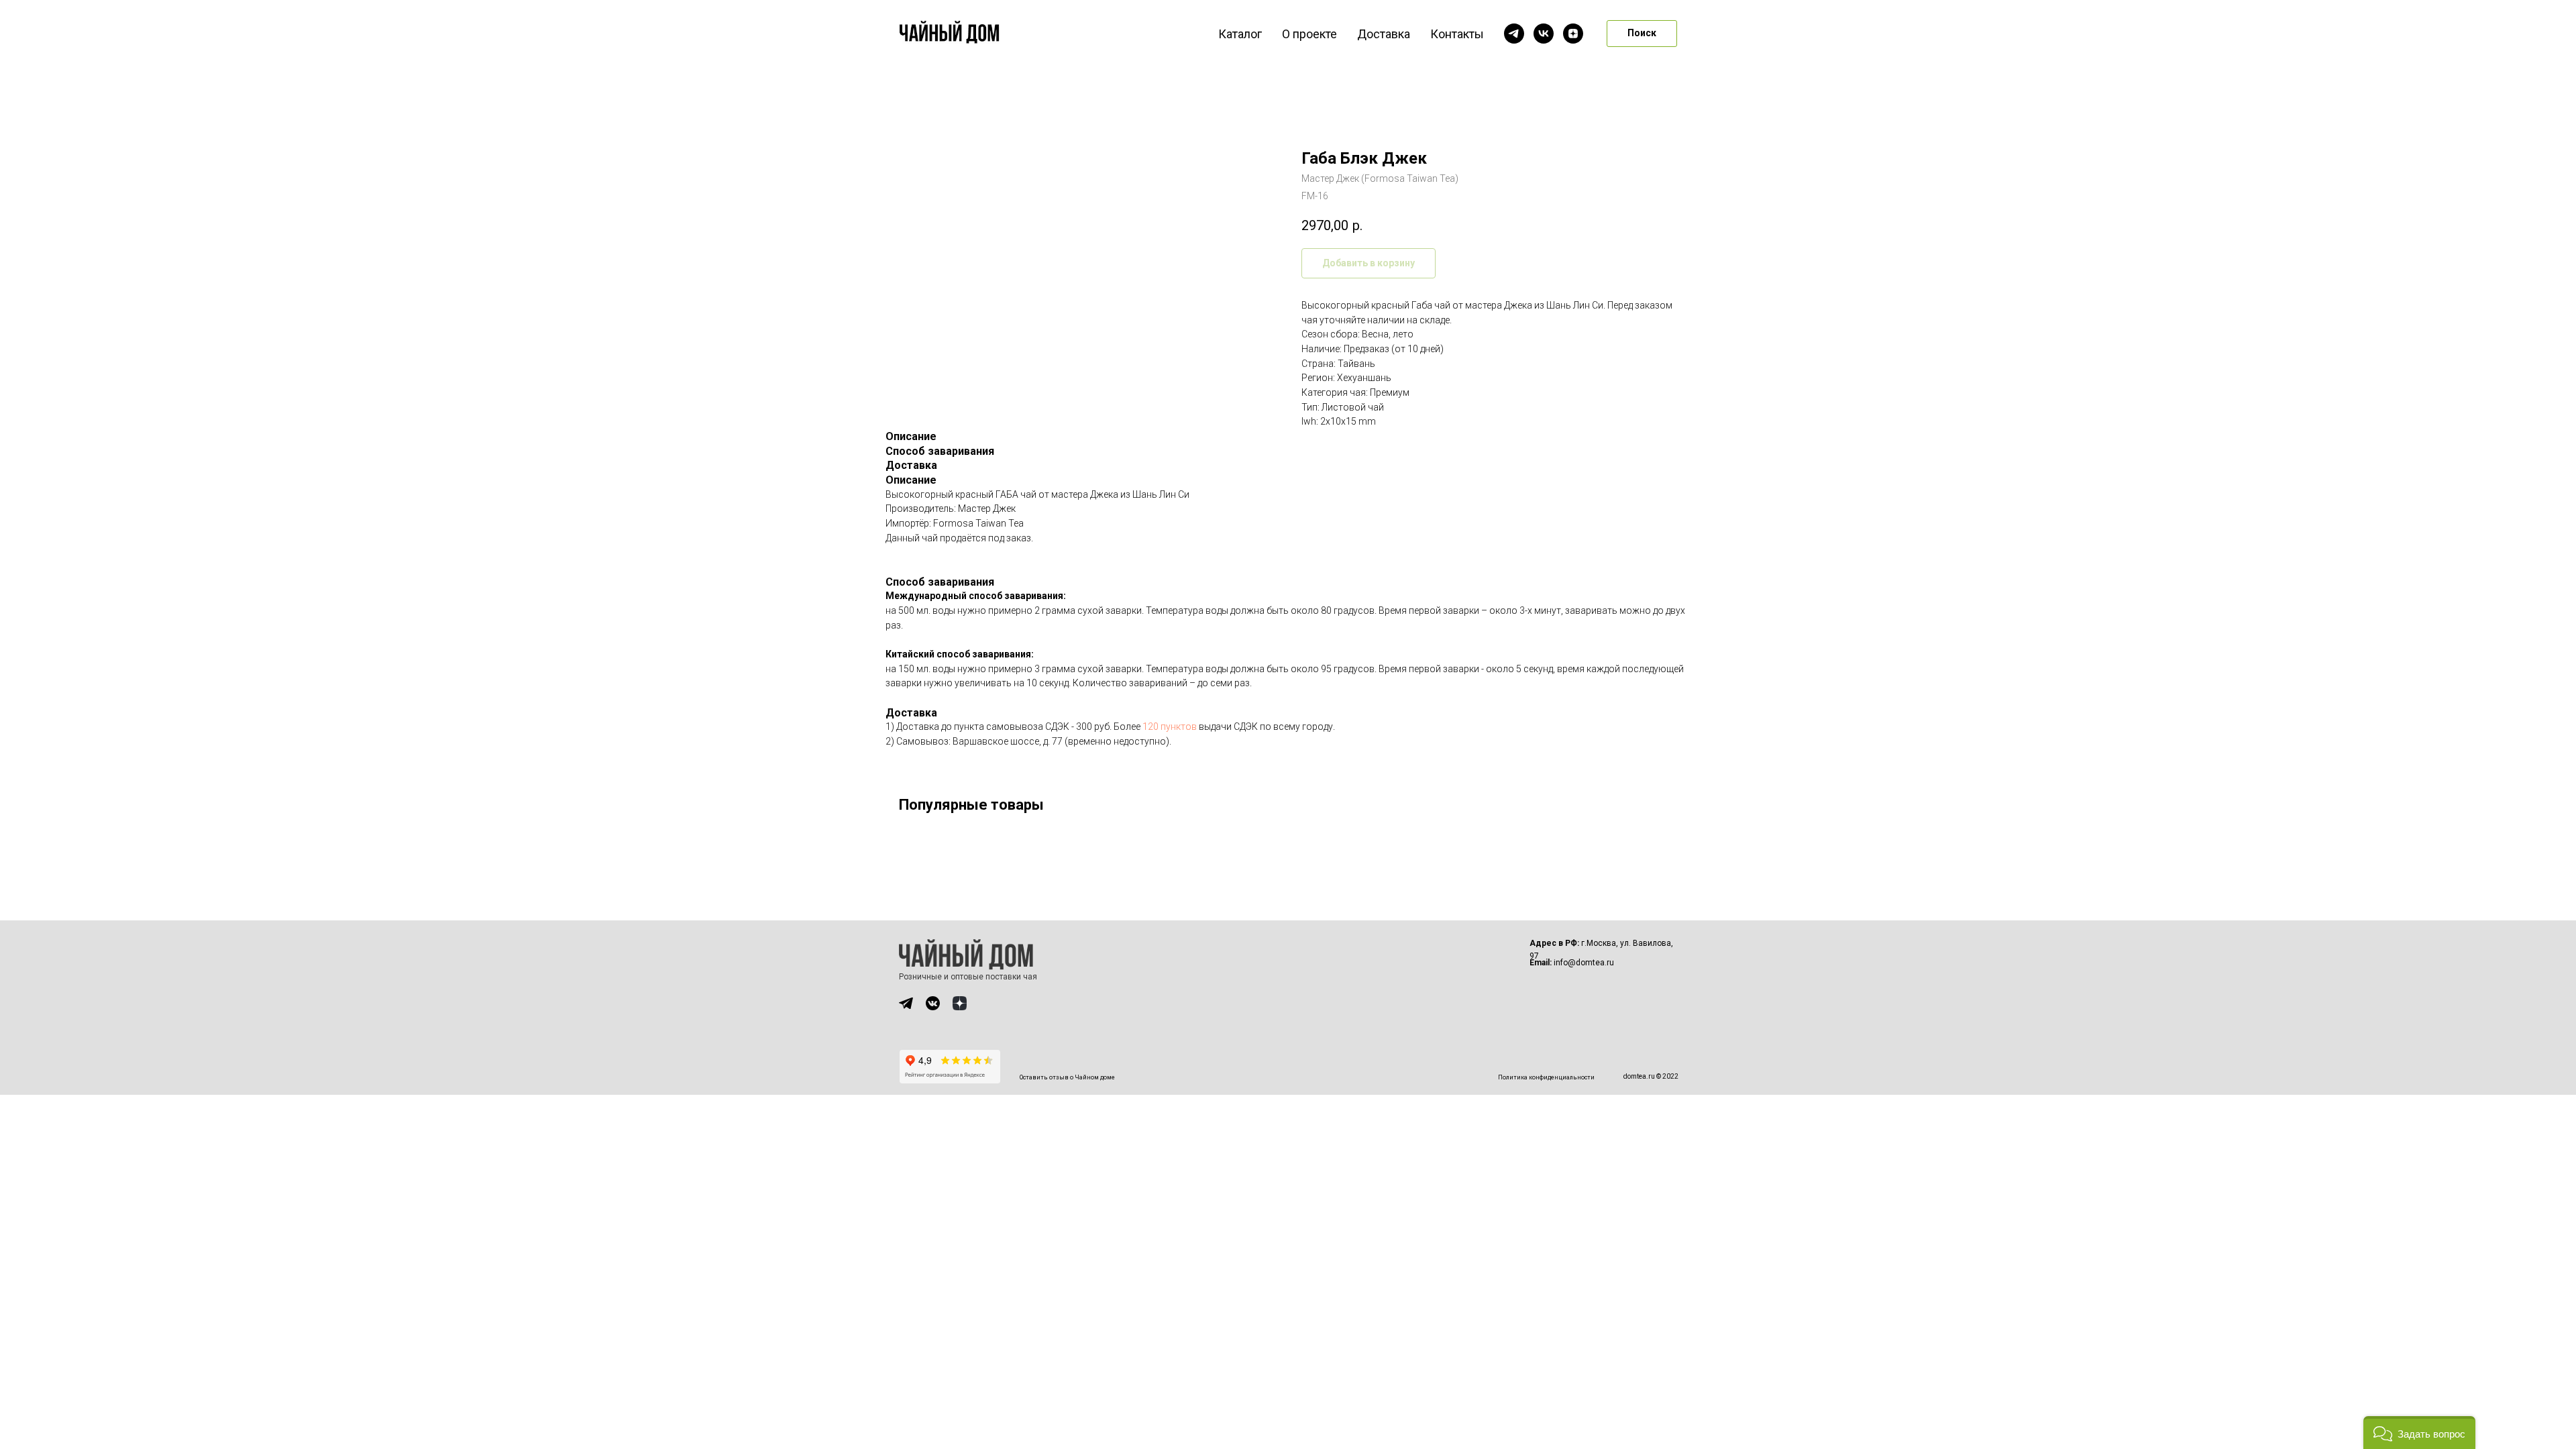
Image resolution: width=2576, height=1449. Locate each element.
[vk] (1544, 34)
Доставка (1384, 34)
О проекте (1309, 34)
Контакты (1457, 34)
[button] (2419, 1433)
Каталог (1240, 34)
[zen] (1573, 34)
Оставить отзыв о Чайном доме (1067, 1077)
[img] (906, 1003)
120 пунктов (1170, 727)
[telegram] (1514, 34)
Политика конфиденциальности (1546, 1077)
